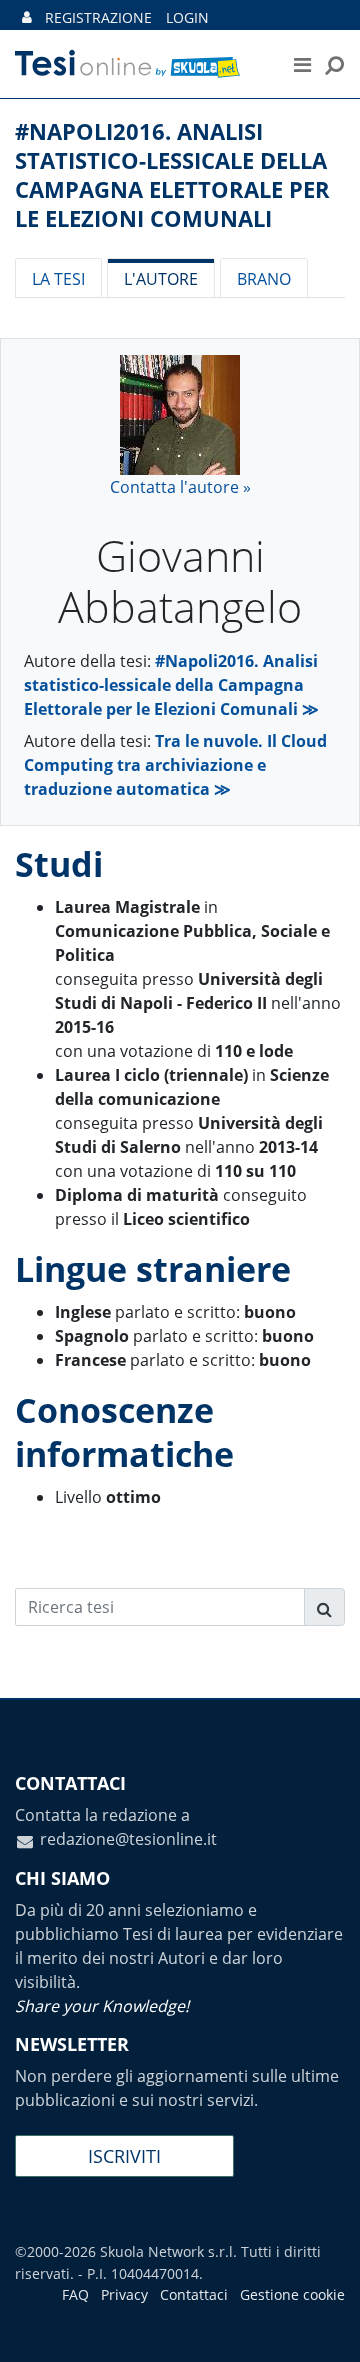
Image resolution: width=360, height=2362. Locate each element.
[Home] (139, 64)
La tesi (58, 279)
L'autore (161, 279)
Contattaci (194, 2294)
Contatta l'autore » (180, 487)
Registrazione (98, 17)
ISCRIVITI (124, 2156)
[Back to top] (325, 2327)
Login (187, 17)
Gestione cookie (292, 2294)
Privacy (124, 2294)
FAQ (75, 2294)
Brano (264, 279)
